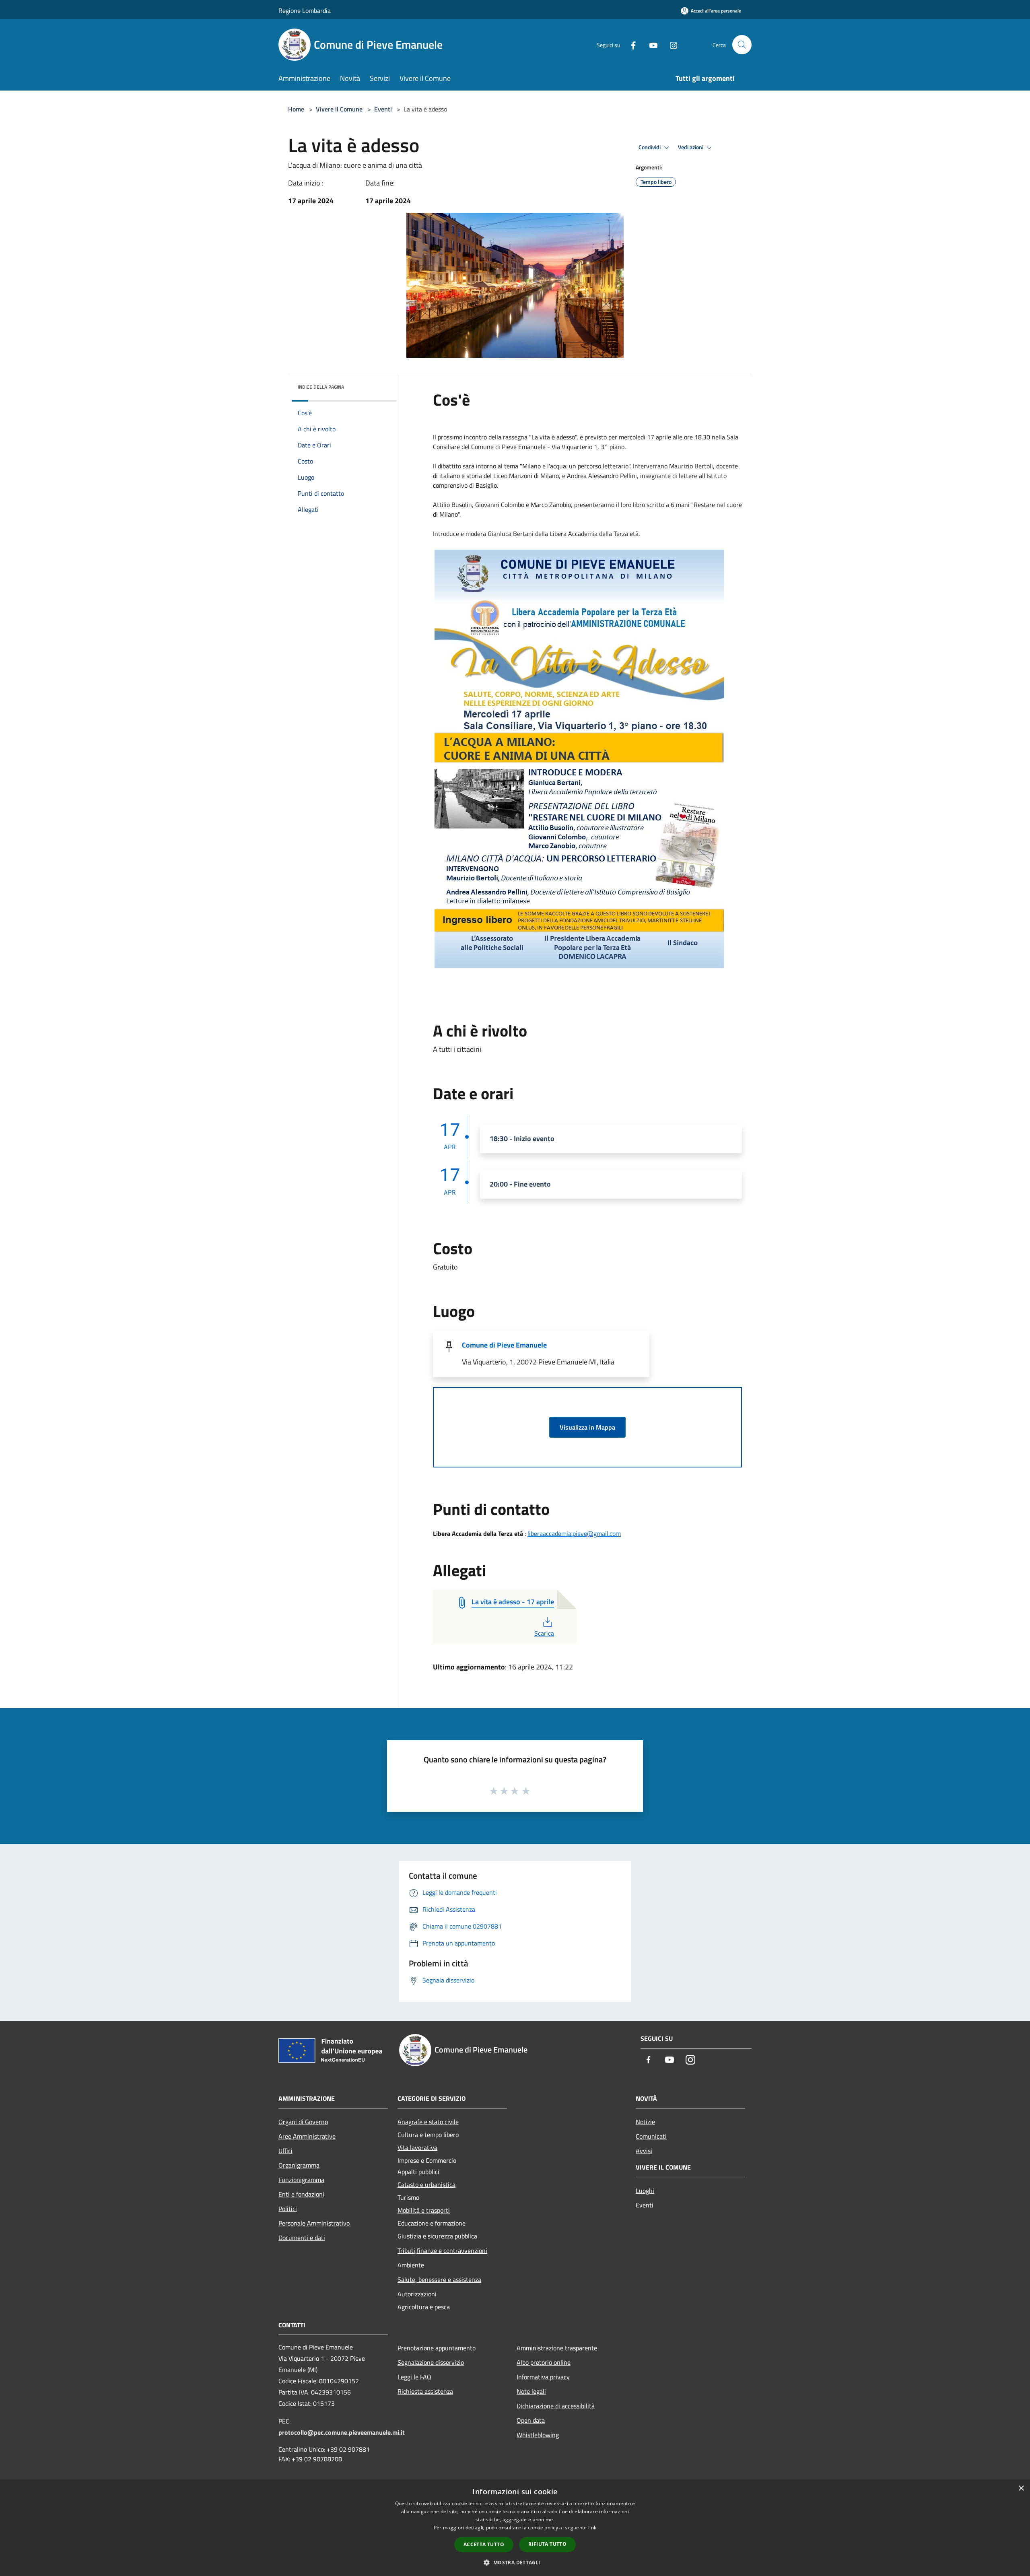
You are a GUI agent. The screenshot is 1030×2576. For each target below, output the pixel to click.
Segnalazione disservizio (431, 2362)
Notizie (645, 2122)
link (592, 2528)
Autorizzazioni (417, 2294)
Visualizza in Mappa (587, 1427)
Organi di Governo (303, 2122)
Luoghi (645, 2191)
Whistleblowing (538, 2435)
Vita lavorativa (417, 2147)
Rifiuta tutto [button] (547, 2544)
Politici (288, 2209)
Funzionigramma (301, 2180)
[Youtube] (650, 44)
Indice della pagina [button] (321, 387)
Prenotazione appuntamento (437, 2348)
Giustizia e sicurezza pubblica (437, 2236)
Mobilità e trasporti (424, 2210)
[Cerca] (742, 45)
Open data (531, 2420)
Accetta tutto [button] (484, 2544)
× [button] (1021, 2488)
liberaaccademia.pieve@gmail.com (574, 1533)
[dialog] (515, 2528)
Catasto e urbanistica (426, 2184)
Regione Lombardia (305, 10)
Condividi (650, 147)
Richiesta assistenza (425, 2391)
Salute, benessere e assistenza (439, 2279)
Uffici (285, 2151)
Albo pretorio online (544, 2362)
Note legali (531, 2391)
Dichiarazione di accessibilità (556, 2406)
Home (296, 109)
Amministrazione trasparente (557, 2348)
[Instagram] (670, 44)
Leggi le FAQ (414, 2377)
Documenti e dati (302, 2238)
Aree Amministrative (307, 2136)
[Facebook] (630, 44)
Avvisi (644, 2151)
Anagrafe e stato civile (428, 2122)
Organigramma (299, 2165)
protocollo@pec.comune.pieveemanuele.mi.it (342, 2432)
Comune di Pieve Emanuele (504, 1345)
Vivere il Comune (340, 109)
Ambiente (411, 2265)
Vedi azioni (691, 147)
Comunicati (651, 2136)
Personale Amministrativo (314, 2223)
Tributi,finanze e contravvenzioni (442, 2250)
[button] (515, 2562)
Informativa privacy (543, 2377)
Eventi (383, 109)
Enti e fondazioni (301, 2194)
